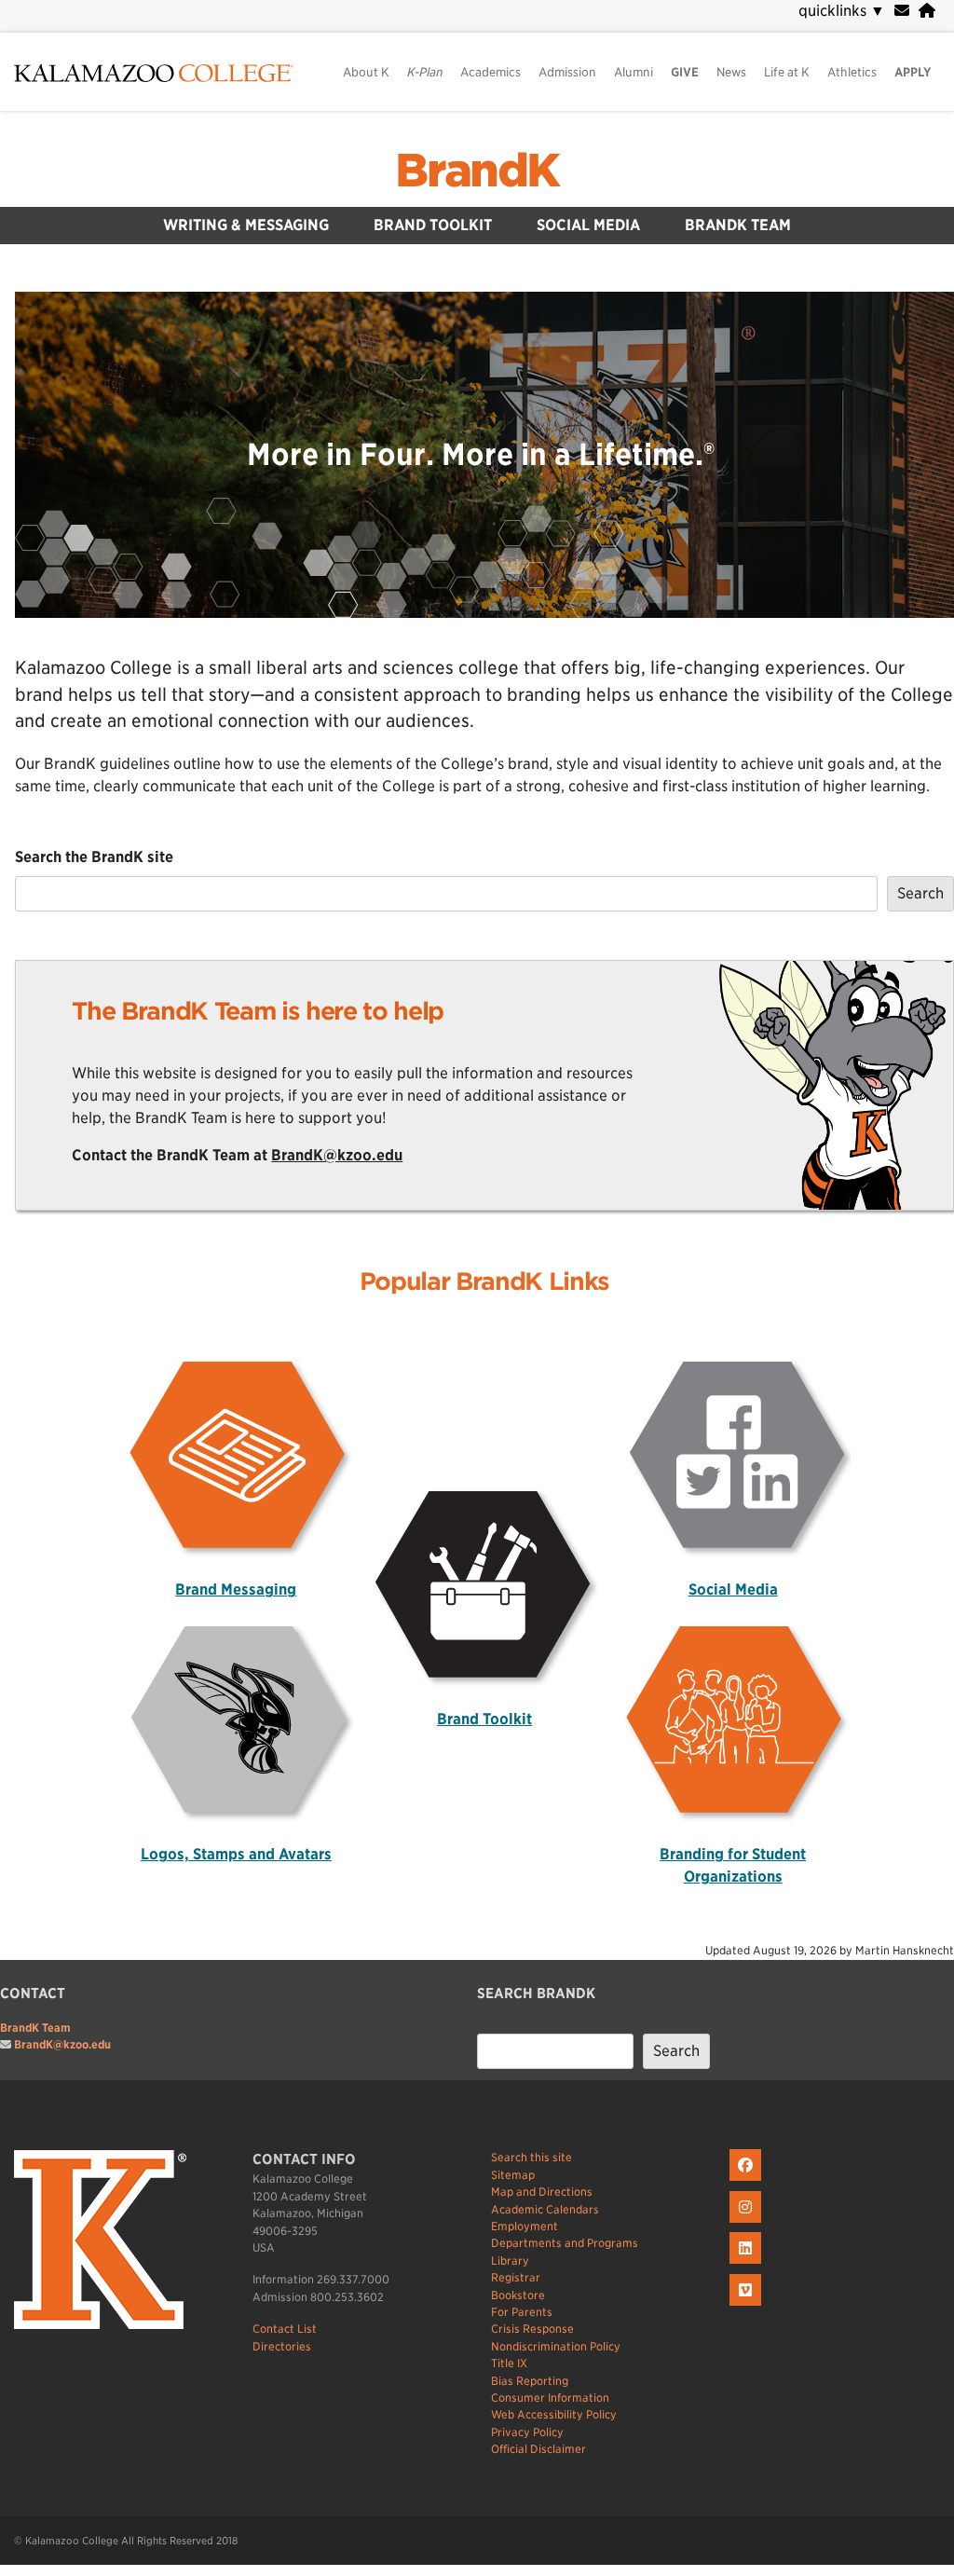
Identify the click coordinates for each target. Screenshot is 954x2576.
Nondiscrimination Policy (556, 2346)
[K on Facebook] (748, 2181)
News (731, 72)
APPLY (913, 72)
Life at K (787, 72)
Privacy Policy (527, 2432)
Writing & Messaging (246, 225)
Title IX (509, 2363)
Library (510, 2261)
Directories (282, 2346)
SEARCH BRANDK (536, 1994)
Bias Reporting (530, 2381)
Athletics (852, 72)
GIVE (685, 72)
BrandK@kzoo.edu (337, 1155)
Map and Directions (542, 2192)
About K (366, 72)
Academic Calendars (545, 2209)
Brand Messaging (236, 1589)
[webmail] (902, 11)
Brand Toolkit (433, 225)
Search (920, 893)
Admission (567, 72)
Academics (491, 72)
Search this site (532, 2157)
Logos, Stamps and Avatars (236, 1854)
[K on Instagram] (748, 2223)
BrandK (477, 171)
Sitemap (513, 2175)
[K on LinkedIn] (748, 2264)
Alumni (634, 72)
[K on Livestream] (748, 2306)
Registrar (516, 2277)
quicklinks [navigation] (842, 11)
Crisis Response (532, 2329)
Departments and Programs (565, 2243)
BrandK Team (738, 225)
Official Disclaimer (538, 2449)
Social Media (588, 225)
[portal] (927, 11)
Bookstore (518, 2295)
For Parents (522, 2312)
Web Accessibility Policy (554, 2414)
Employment (525, 2226)
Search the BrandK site (94, 857)
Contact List (285, 2329)
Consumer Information (550, 2398)
